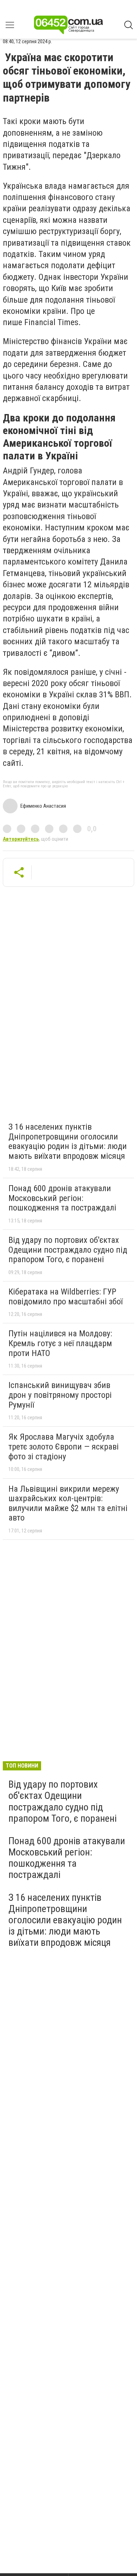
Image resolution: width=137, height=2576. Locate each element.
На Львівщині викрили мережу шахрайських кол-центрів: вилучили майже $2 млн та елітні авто (68, 1503)
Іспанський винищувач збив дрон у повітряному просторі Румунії (60, 1395)
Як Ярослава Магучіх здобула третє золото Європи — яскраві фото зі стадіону (64, 1447)
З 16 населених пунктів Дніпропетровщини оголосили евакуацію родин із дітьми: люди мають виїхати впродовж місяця (68, 1141)
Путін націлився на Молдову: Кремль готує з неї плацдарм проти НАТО (60, 1343)
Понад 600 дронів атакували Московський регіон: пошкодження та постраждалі (62, 1198)
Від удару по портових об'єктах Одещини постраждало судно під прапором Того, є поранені (68, 1250)
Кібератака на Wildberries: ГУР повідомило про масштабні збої (66, 1297)
